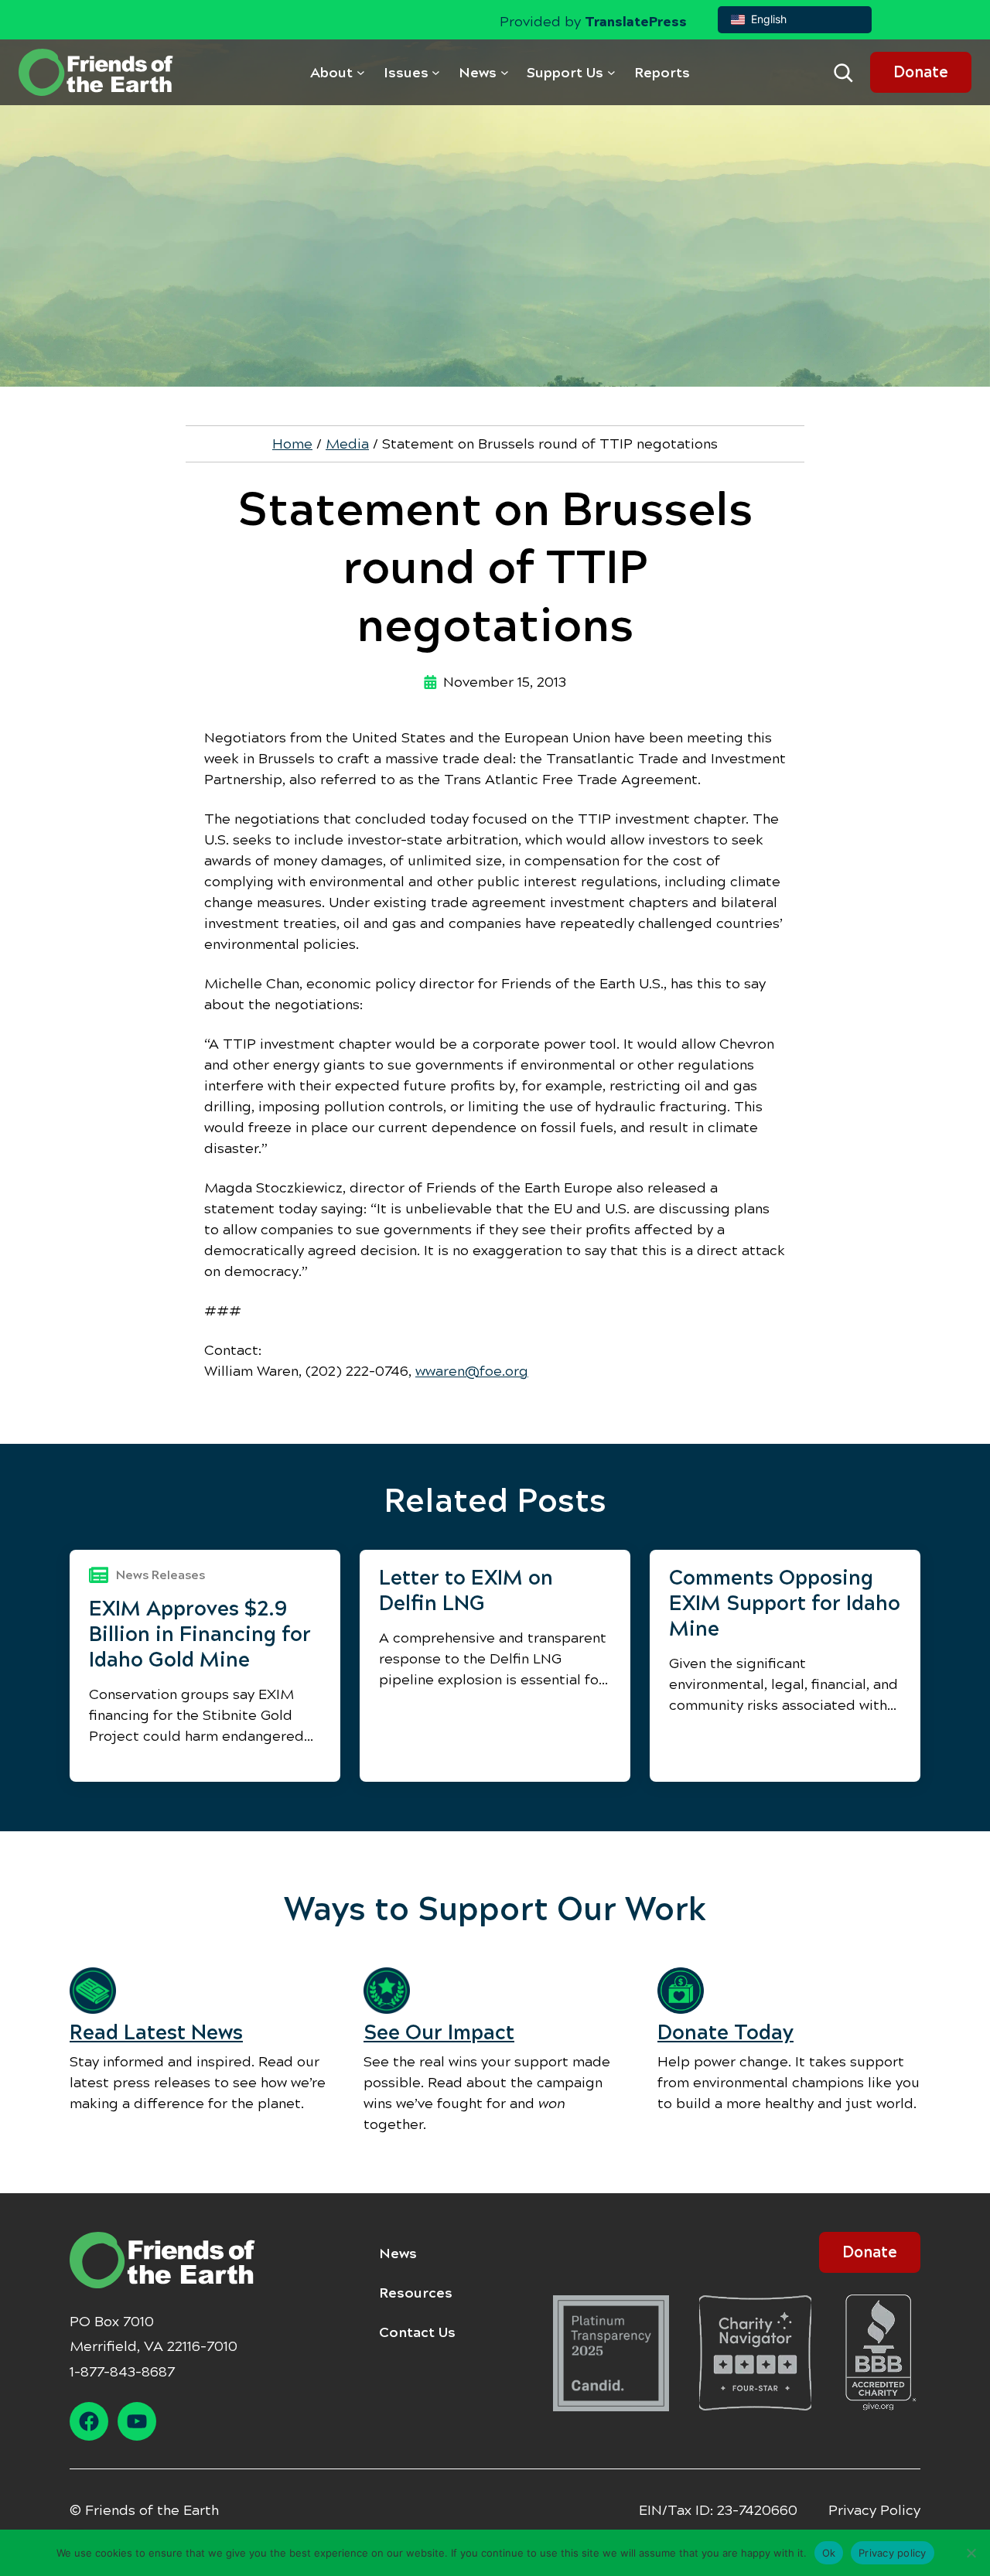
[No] (971, 2553)
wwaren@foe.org (472, 1371)
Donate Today (725, 2032)
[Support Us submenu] (611, 72)
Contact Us (417, 2332)
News (398, 2254)
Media (347, 444)
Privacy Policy (874, 2510)
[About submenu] (361, 72)
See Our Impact (439, 2032)
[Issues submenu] (436, 72)
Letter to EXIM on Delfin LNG (466, 1590)
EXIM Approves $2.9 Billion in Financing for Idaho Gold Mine (200, 1634)
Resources (416, 2293)
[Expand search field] (843, 73)
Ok (829, 2552)
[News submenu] (505, 72)
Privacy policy (893, 2552)
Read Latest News (156, 2032)
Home (292, 444)
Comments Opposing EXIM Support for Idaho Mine (785, 1603)
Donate (921, 72)
